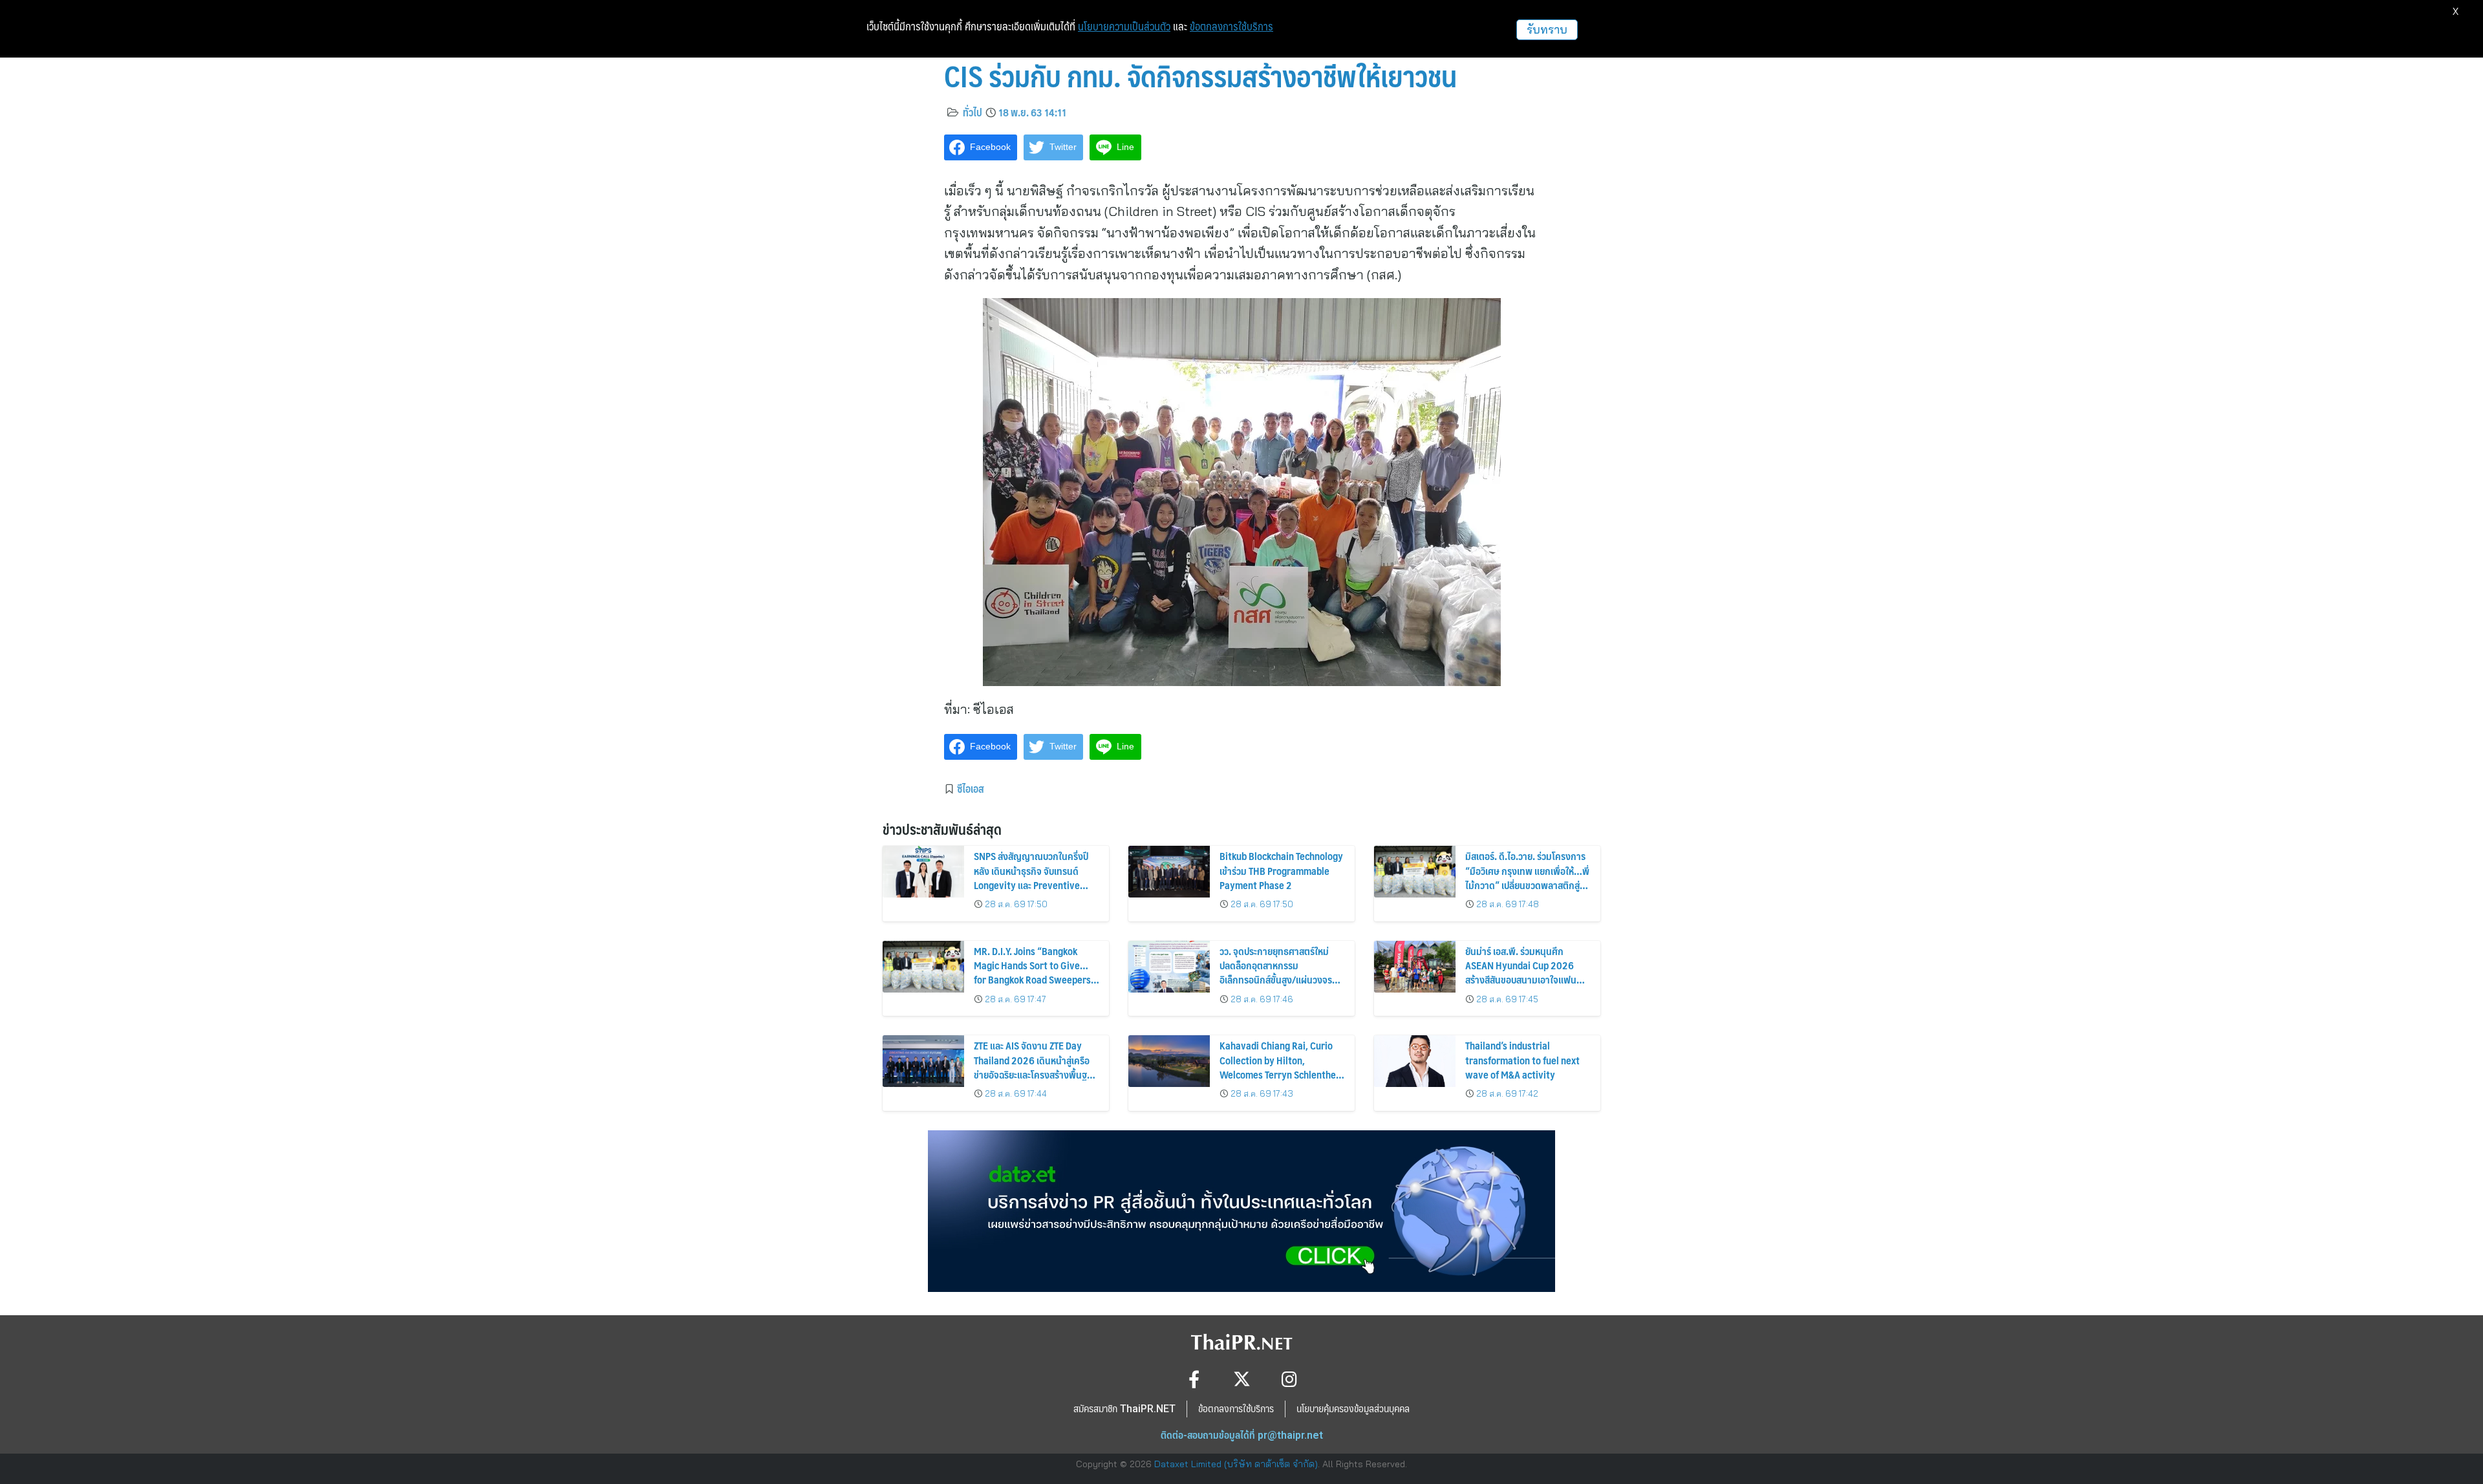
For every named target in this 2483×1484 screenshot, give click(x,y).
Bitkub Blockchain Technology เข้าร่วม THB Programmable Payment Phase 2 (1281, 870)
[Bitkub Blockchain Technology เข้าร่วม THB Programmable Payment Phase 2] (1169, 872)
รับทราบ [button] (1547, 29)
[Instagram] (1290, 1379)
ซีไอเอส (971, 788)
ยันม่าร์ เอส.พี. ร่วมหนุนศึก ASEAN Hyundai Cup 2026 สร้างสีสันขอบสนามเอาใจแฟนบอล (1521, 973)
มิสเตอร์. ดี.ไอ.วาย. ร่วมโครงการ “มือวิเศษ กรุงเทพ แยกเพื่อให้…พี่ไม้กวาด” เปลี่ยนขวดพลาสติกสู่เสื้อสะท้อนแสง (1527, 877)
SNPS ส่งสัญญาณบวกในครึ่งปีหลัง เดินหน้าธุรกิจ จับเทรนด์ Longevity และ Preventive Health (1031, 877)
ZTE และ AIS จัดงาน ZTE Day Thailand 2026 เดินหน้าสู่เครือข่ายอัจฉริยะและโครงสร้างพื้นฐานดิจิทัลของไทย (1036, 1067)
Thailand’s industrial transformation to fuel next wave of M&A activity (1522, 1060)
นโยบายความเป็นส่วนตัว (1124, 27)
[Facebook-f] (1194, 1379)
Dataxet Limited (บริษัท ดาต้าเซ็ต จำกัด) (1236, 1464)
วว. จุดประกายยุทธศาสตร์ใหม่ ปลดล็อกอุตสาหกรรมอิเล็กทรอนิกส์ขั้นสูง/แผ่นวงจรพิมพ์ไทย (1276, 973)
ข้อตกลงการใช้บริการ (1231, 27)
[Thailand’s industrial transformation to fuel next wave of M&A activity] (1415, 1061)
